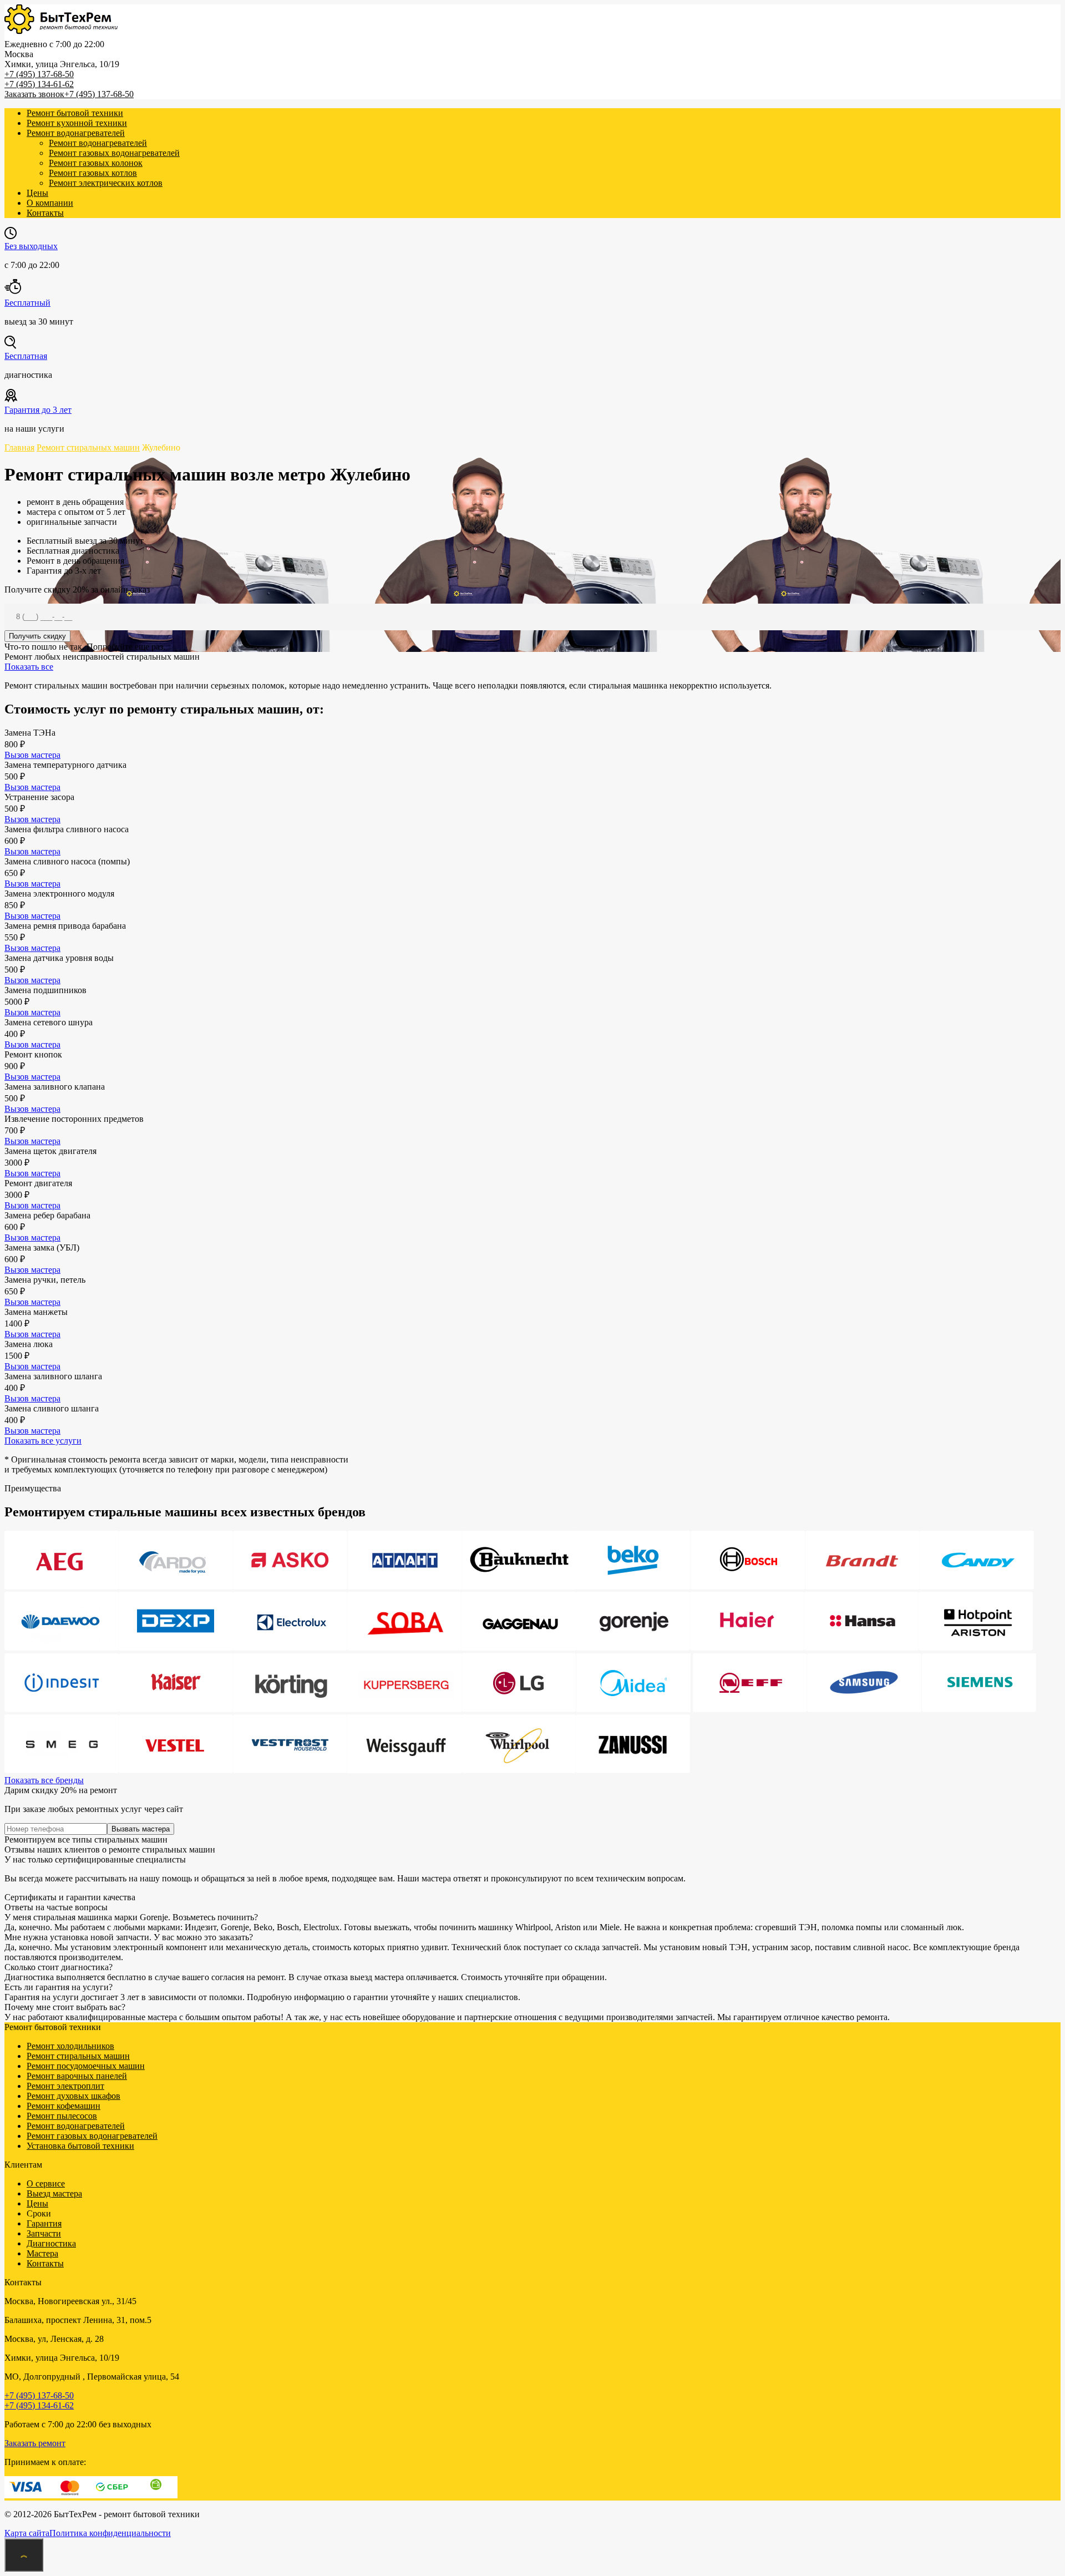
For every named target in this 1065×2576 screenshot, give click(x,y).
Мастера (42, 2253)
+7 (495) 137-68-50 (39, 74)
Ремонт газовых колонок (96, 163)
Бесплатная (26, 356)
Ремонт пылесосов (62, 2116)
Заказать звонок (34, 94)
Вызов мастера (32, 755)
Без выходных (31, 246)
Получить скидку (37, 636)
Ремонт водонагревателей (76, 133)
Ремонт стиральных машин (78, 2056)
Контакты (45, 213)
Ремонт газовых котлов (93, 173)
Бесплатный (27, 303)
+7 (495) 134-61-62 (39, 84)
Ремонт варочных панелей (77, 2076)
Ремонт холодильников (70, 2046)
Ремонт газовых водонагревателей (114, 153)
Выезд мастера (54, 2193)
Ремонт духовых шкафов (73, 2096)
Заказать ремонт (35, 2443)
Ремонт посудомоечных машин (86, 2066)
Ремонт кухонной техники (77, 123)
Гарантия (44, 2223)
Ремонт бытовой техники (75, 113)
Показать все (29, 667)
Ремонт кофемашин (64, 2106)
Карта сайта (27, 2533)
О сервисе (46, 2183)
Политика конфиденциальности (110, 2533)
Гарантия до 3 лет (38, 410)
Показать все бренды (44, 1780)
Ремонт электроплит (65, 2086)
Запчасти (44, 2233)
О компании (50, 203)
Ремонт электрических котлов (106, 183)
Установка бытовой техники (80, 2146)
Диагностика (51, 2243)
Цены (37, 193)
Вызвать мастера (141, 1829)
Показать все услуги (43, 1441)
